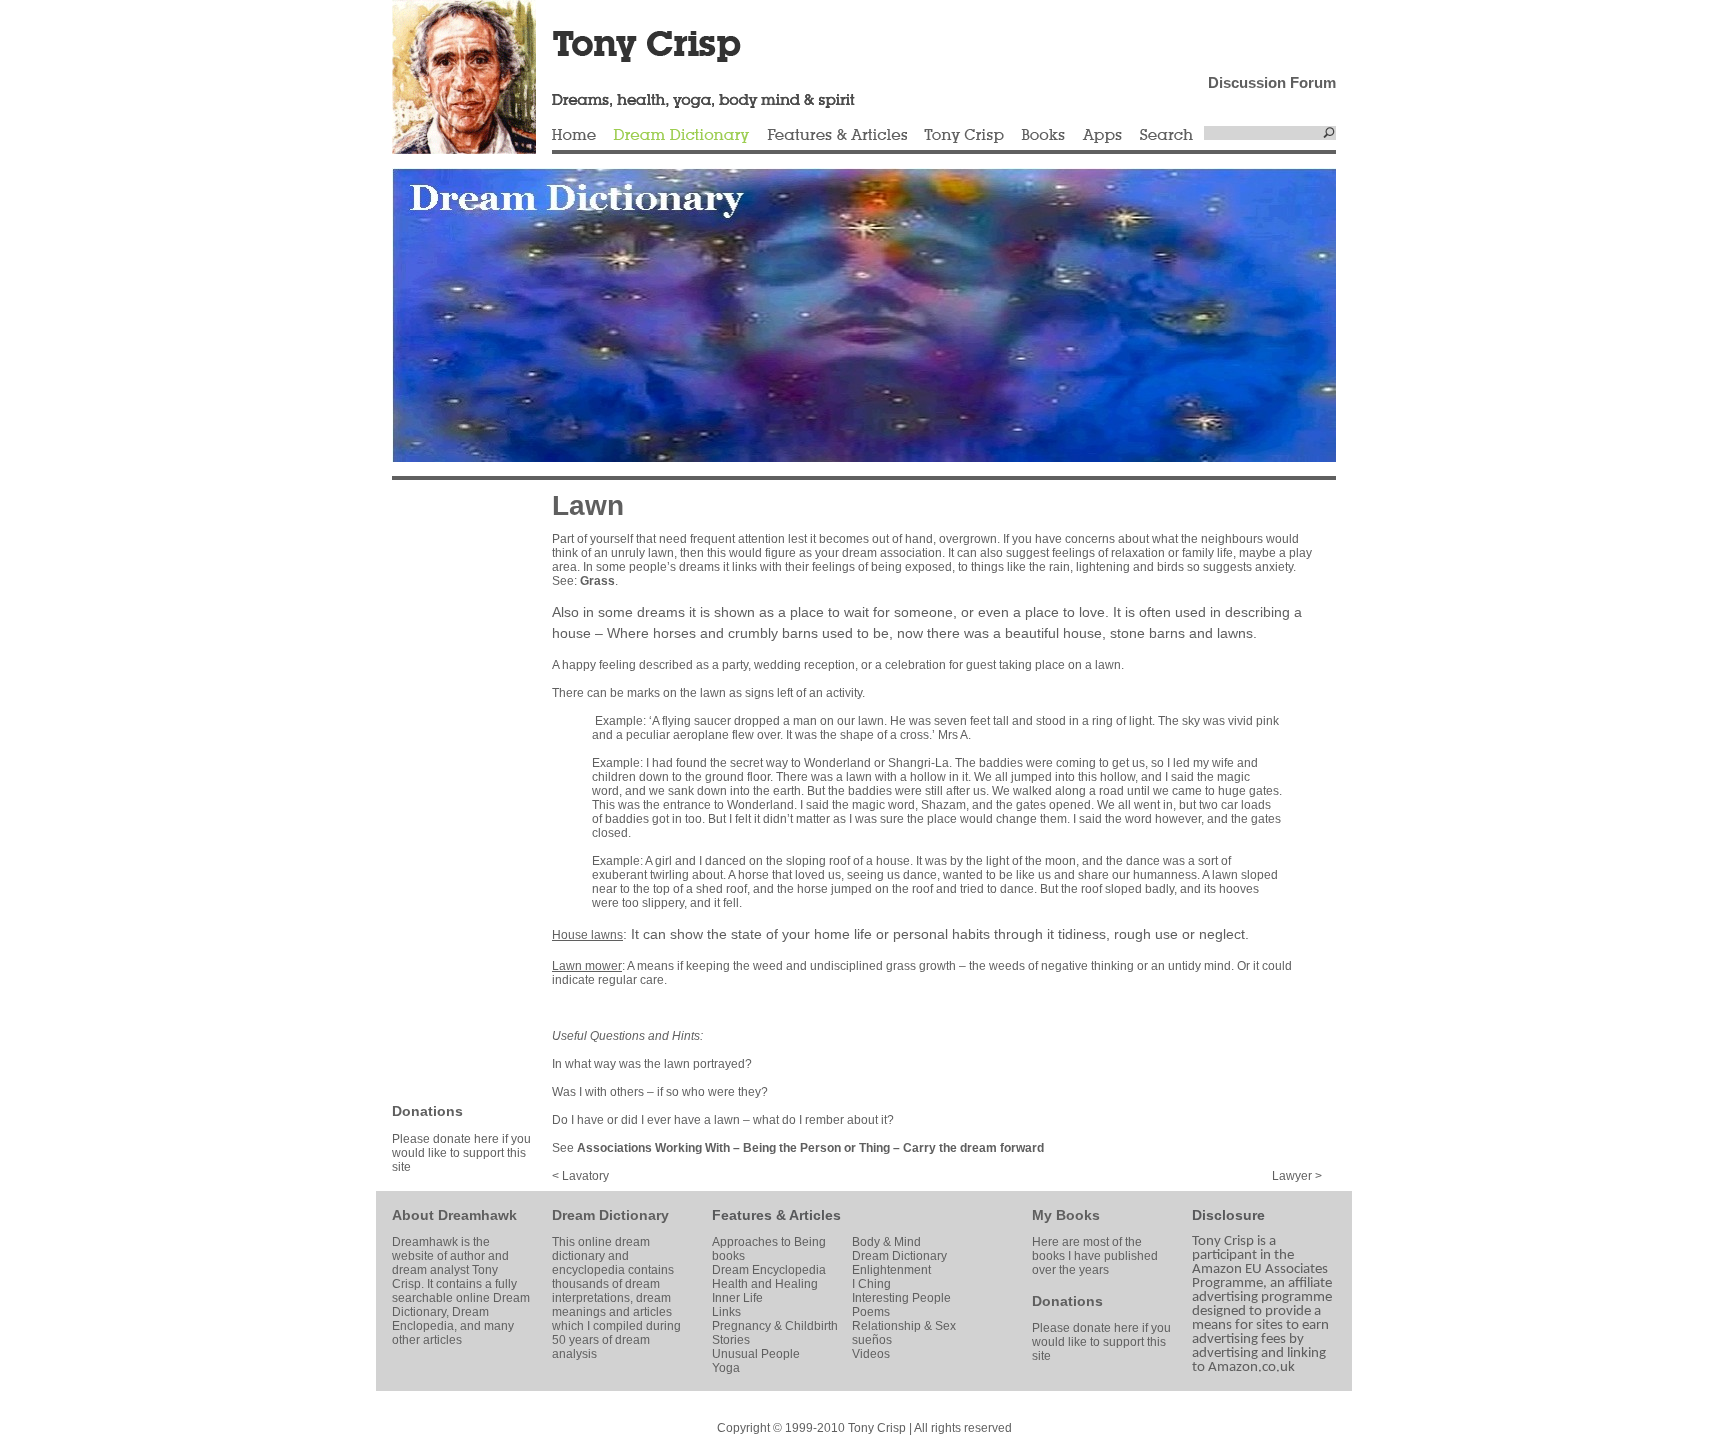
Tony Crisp (964, 136)
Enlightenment (891, 1270)
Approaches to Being (769, 1242)
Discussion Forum (1272, 82)
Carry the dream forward (973, 1148)
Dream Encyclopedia (769, 1270)
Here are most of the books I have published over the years (1095, 1256)
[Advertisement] (452, 790)
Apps (1102, 136)
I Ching (871, 1284)
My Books (1066, 1215)
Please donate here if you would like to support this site (461, 1153)
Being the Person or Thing (816, 1148)
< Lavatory (580, 1176)
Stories (731, 1340)
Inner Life (737, 1298)
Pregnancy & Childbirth (775, 1326)
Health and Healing (765, 1284)
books (728, 1256)
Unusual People (756, 1354)
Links (726, 1312)
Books (1043, 136)
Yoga (726, 1368)
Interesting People (901, 1298)
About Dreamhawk (454, 1215)
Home (574, 136)
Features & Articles (837, 136)
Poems (871, 1312)
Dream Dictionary (681, 136)
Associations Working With (653, 1148)
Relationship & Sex (904, 1326)
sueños (872, 1340)
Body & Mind (886, 1242)
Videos (871, 1354)
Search (1167, 136)
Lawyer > (1297, 1176)
